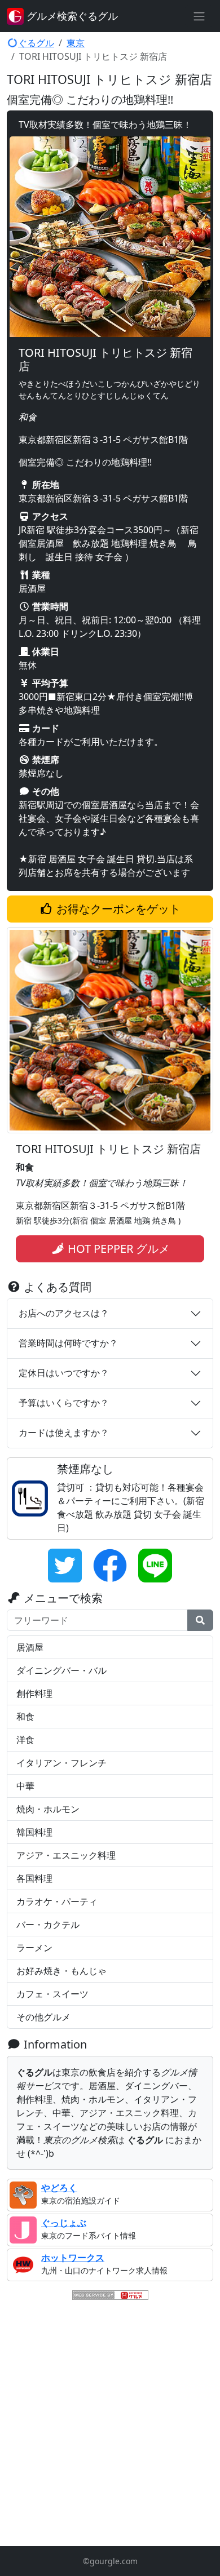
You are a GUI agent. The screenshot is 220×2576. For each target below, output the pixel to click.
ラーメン (34, 1948)
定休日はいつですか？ (64, 1373)
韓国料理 (34, 1832)
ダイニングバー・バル (61, 1670)
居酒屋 (30, 1647)
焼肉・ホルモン (48, 1809)
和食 (25, 1717)
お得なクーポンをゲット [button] (117, 909)
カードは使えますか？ (64, 1433)
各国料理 (34, 1878)
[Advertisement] (110, 2424)
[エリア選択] (199, 16)
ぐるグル (36, 43)
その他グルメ (43, 2017)
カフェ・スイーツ (52, 1994)
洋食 (25, 1740)
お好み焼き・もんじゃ (61, 1971)
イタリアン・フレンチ (61, 1763)
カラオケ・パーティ (57, 1901)
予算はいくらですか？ (64, 1403)
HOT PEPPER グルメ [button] (117, 1249)
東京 (76, 43)
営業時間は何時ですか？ (68, 1343)
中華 (25, 1786)
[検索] (200, 1620)
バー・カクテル (48, 1925)
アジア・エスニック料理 (66, 1855)
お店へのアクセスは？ (64, 1313)
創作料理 (34, 1693)
